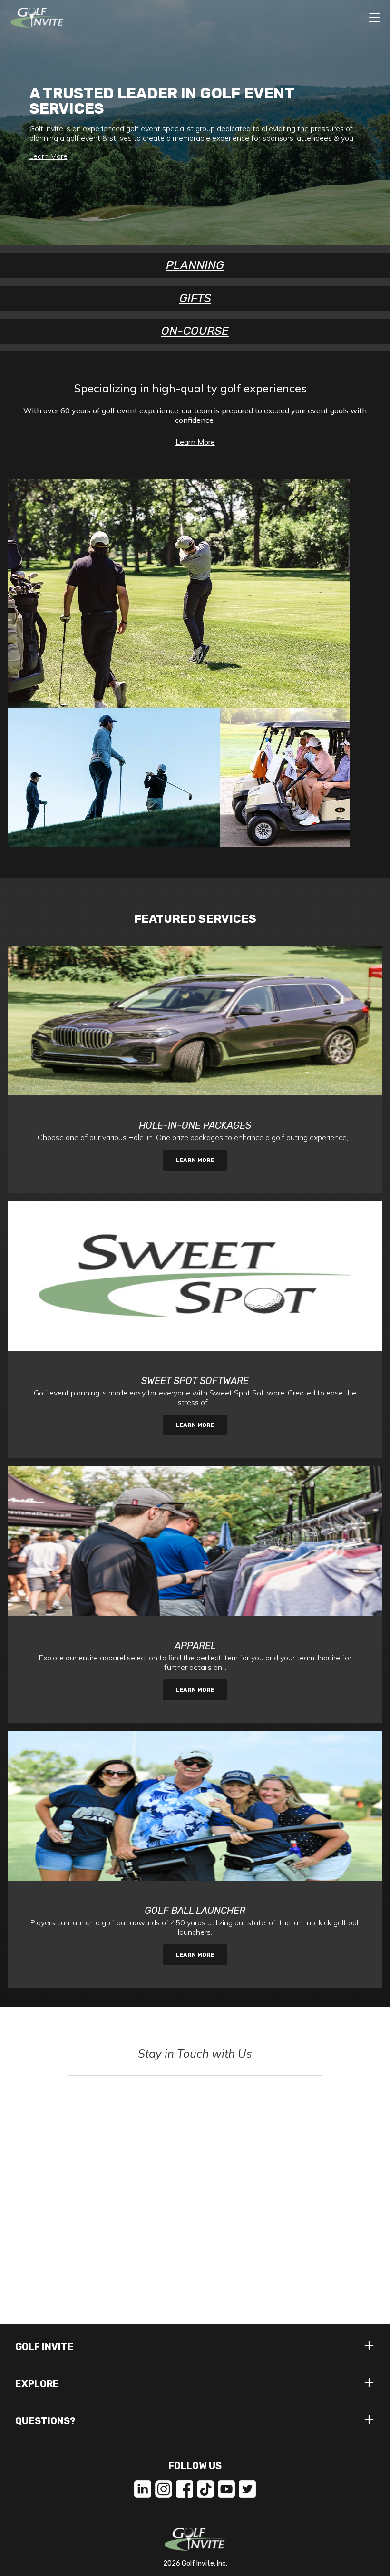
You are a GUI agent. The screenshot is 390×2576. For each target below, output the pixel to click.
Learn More (49, 156)
